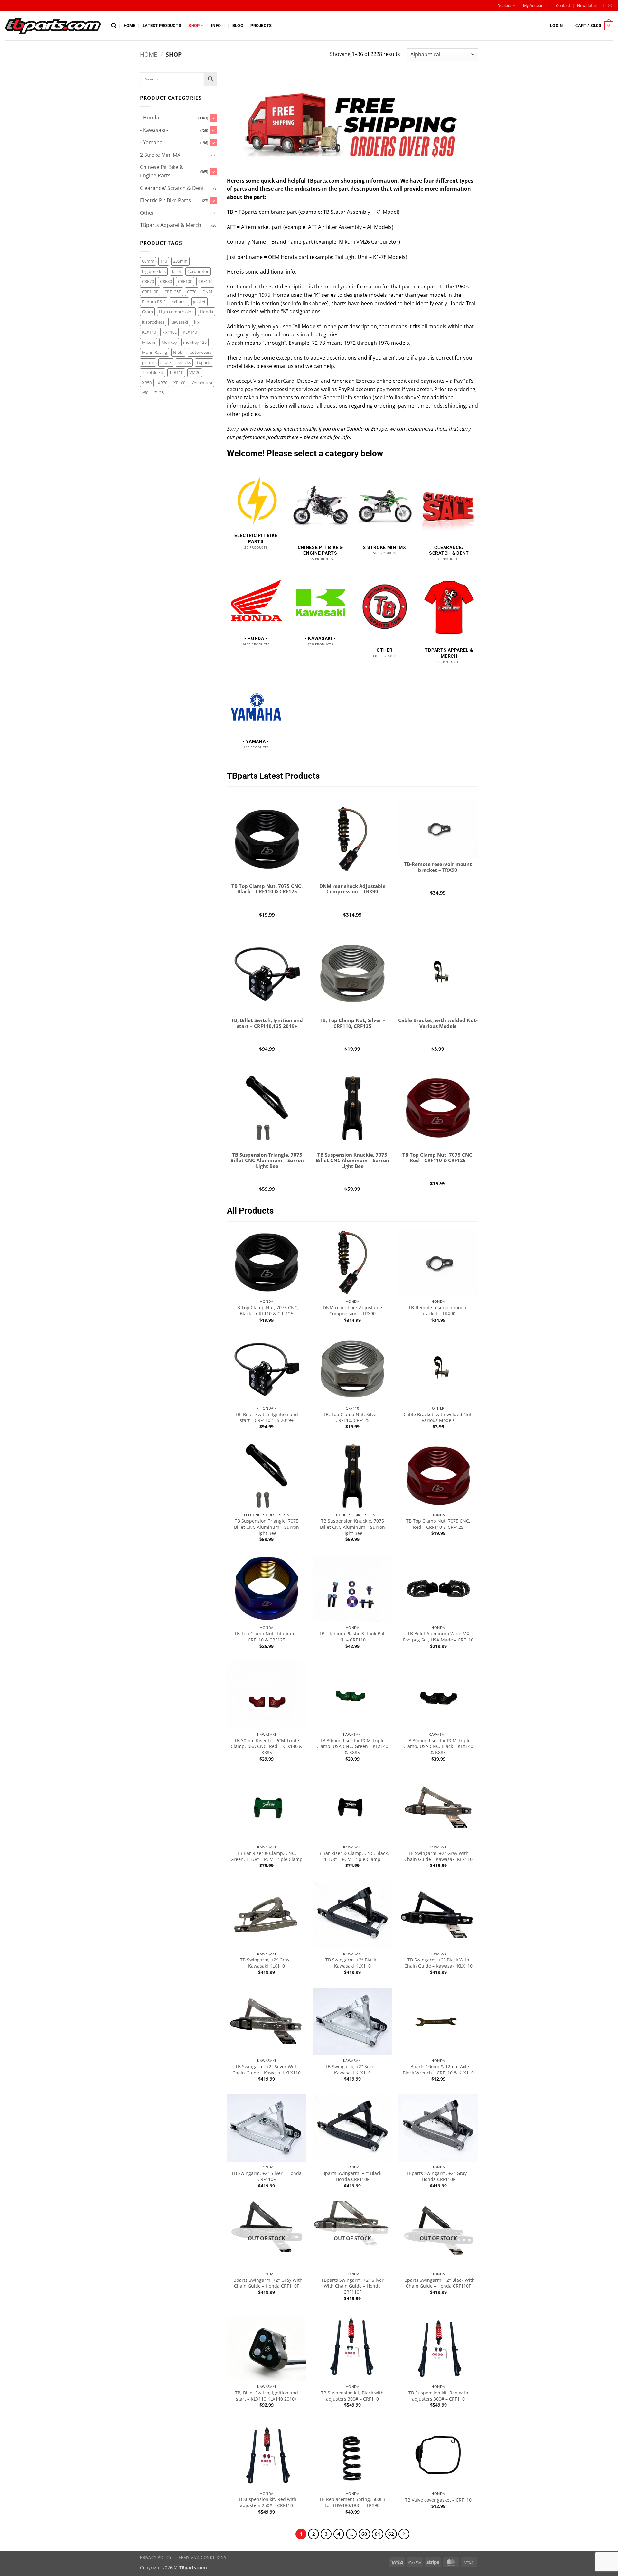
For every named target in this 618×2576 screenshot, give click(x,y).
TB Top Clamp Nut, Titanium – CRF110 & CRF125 (267, 1637)
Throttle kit (153, 372)
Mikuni (149, 342)
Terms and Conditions (201, 2557)
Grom (147, 312)
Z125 (159, 393)
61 (378, 2534)
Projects (261, 26)
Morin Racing (154, 352)
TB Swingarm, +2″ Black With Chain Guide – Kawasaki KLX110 (438, 1963)
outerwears (201, 352)
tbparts (204, 362)
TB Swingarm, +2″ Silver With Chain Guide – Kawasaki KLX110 (267, 2070)
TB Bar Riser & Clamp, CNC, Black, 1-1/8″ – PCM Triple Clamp (352, 1856)
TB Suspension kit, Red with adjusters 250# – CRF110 (267, 2502)
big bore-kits (154, 271)
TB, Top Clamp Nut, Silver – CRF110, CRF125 (352, 1418)
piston (148, 362)
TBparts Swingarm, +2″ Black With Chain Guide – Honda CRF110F (438, 2283)
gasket (199, 302)
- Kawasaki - (154, 130)
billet (177, 271)
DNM (207, 292)
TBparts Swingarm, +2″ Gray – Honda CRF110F (438, 2176)
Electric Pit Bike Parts (165, 200)
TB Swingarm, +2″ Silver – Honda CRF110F (267, 2176)
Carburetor (198, 271)
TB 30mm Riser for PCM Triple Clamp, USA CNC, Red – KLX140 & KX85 (267, 1747)
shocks (184, 362)
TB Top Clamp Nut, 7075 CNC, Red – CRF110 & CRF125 (438, 1524)
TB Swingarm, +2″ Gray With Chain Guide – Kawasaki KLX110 (438, 1856)
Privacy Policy (156, 2557)
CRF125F (173, 292)
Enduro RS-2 (154, 302)
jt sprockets (153, 322)
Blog (238, 26)
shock (166, 362)
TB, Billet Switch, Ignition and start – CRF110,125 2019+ (267, 1418)
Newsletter (587, 6)
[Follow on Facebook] (604, 6)
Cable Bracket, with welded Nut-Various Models (438, 1418)
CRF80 (166, 281)
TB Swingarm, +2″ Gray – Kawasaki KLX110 (267, 1963)
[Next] (404, 2534)
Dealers (504, 6)
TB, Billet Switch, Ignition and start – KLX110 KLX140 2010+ (267, 2396)
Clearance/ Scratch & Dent (172, 188)
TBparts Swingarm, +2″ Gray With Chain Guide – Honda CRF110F (267, 2283)
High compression (176, 312)
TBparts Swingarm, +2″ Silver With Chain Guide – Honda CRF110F (352, 2286)
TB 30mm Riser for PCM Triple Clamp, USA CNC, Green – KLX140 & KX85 (352, 1747)
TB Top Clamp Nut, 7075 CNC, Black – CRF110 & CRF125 (267, 1311)
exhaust (179, 302)
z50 (145, 393)
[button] (114, 26)
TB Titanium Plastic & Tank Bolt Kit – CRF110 (352, 1637)
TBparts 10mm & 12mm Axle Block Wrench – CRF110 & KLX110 (438, 2070)
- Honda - (151, 118)
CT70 (192, 292)
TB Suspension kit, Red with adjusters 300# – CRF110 (438, 2396)
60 (364, 2534)
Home (130, 26)
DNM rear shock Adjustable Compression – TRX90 (352, 1311)
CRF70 (148, 281)
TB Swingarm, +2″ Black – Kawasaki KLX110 (352, 1963)
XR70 (163, 383)
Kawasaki (179, 322)
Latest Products (162, 26)
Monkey (169, 342)
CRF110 (205, 281)
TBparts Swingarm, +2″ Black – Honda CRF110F (352, 2176)
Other (147, 213)
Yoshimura (202, 383)
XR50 (147, 383)
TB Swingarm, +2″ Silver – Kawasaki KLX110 (352, 2070)
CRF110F (150, 292)
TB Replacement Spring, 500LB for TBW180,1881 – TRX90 (352, 2502)
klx (197, 322)
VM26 (195, 372)
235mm (180, 261)
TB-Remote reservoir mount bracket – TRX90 (438, 1311)
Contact (563, 6)
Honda (206, 312)
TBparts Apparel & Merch (171, 225)
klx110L (169, 332)
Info (216, 26)
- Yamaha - (153, 142)
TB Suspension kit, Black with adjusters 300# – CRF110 (352, 2396)
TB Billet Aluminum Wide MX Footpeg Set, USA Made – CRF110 (438, 1637)
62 (391, 2534)
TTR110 (176, 372)
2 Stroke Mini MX (160, 155)
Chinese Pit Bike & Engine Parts (162, 171)
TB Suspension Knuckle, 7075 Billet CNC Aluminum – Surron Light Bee (352, 1527)
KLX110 (149, 332)
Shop (194, 26)
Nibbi (178, 352)
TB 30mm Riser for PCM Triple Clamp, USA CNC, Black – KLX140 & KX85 (438, 1747)
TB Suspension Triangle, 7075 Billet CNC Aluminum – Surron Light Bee (267, 1527)
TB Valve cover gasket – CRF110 (438, 2500)
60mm (148, 261)
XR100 (179, 383)
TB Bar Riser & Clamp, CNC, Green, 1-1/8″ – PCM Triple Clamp (267, 1856)
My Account (534, 6)
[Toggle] (213, 118)
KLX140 (190, 332)
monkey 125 (195, 342)
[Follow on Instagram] (610, 6)
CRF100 (185, 281)
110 (164, 261)
